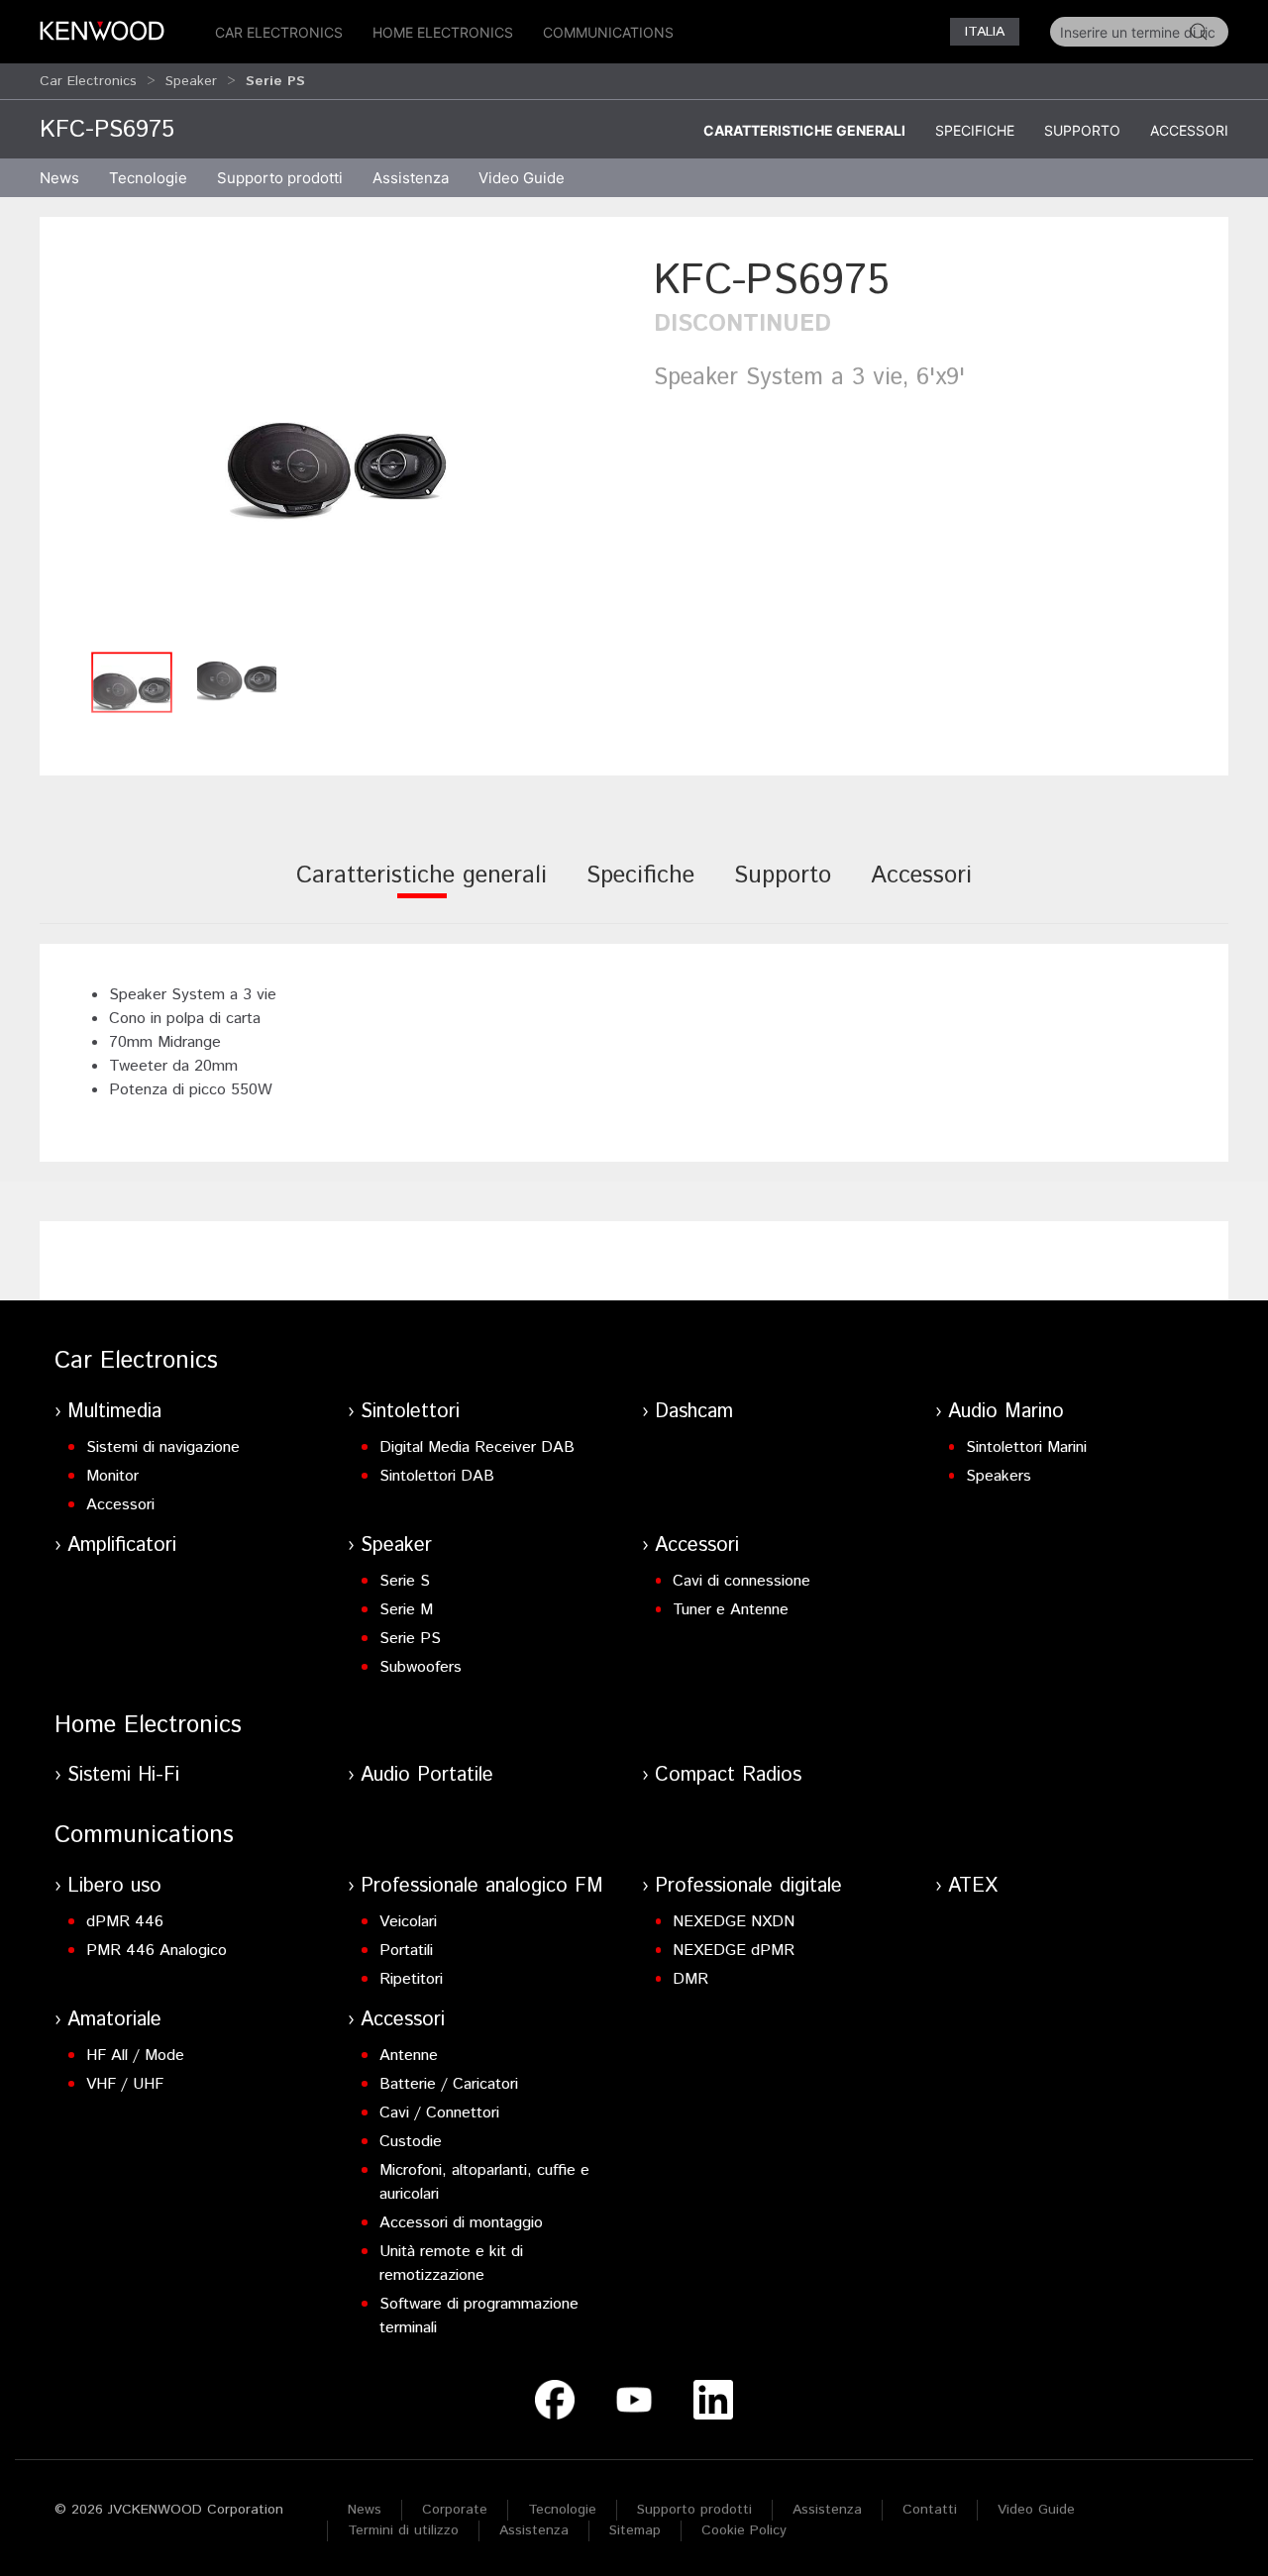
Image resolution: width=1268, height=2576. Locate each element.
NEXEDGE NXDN (734, 1922)
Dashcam (694, 1412)
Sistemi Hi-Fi (123, 1775)
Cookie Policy (744, 2530)
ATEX (973, 1886)
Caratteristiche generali (804, 130)
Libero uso (114, 1886)
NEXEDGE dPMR (734, 1951)
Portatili (406, 1951)
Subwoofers (421, 1667)
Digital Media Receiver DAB (477, 1447)
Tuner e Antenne (731, 1610)
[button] (337, 446)
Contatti (930, 2510)
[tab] (422, 889)
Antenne (409, 2056)
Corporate (455, 2510)
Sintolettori (410, 1412)
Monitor (112, 1476)
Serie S (405, 1581)
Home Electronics (443, 32)
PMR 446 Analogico (157, 1951)
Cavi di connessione (741, 1581)
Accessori (1189, 130)
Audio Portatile (427, 1775)
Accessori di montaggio (461, 2223)
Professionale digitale (748, 1886)
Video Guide (1036, 2510)
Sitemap (635, 2530)
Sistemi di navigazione (163, 1447)
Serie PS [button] (275, 81)
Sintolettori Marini (1026, 1447)
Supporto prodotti (694, 2510)
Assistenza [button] (411, 178)
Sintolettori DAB (437, 1476)
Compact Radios (728, 1775)
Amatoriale (114, 2020)
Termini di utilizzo (403, 2530)
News (59, 178)
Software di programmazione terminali (479, 2316)
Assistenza (827, 2510)
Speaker (191, 81)
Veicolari (408, 1922)
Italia (985, 32)
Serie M (406, 1610)
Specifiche (975, 130)
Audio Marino (1006, 1412)
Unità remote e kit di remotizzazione (451, 2264)
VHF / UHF (125, 2084)
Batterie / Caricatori (449, 2084)
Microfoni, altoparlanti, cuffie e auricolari (484, 2182)
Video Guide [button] (522, 178)
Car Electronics (279, 32)
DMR (690, 1979)
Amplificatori (122, 1546)
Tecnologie (148, 178)
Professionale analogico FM (482, 1886)
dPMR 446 (125, 1922)
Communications (608, 32)
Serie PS (410, 1639)
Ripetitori (411, 1979)
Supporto (1082, 130)
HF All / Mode (135, 2056)
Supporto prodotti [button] (280, 178)
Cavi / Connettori (439, 2113)
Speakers (999, 1476)
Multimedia (114, 1412)
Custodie (411, 2142)
